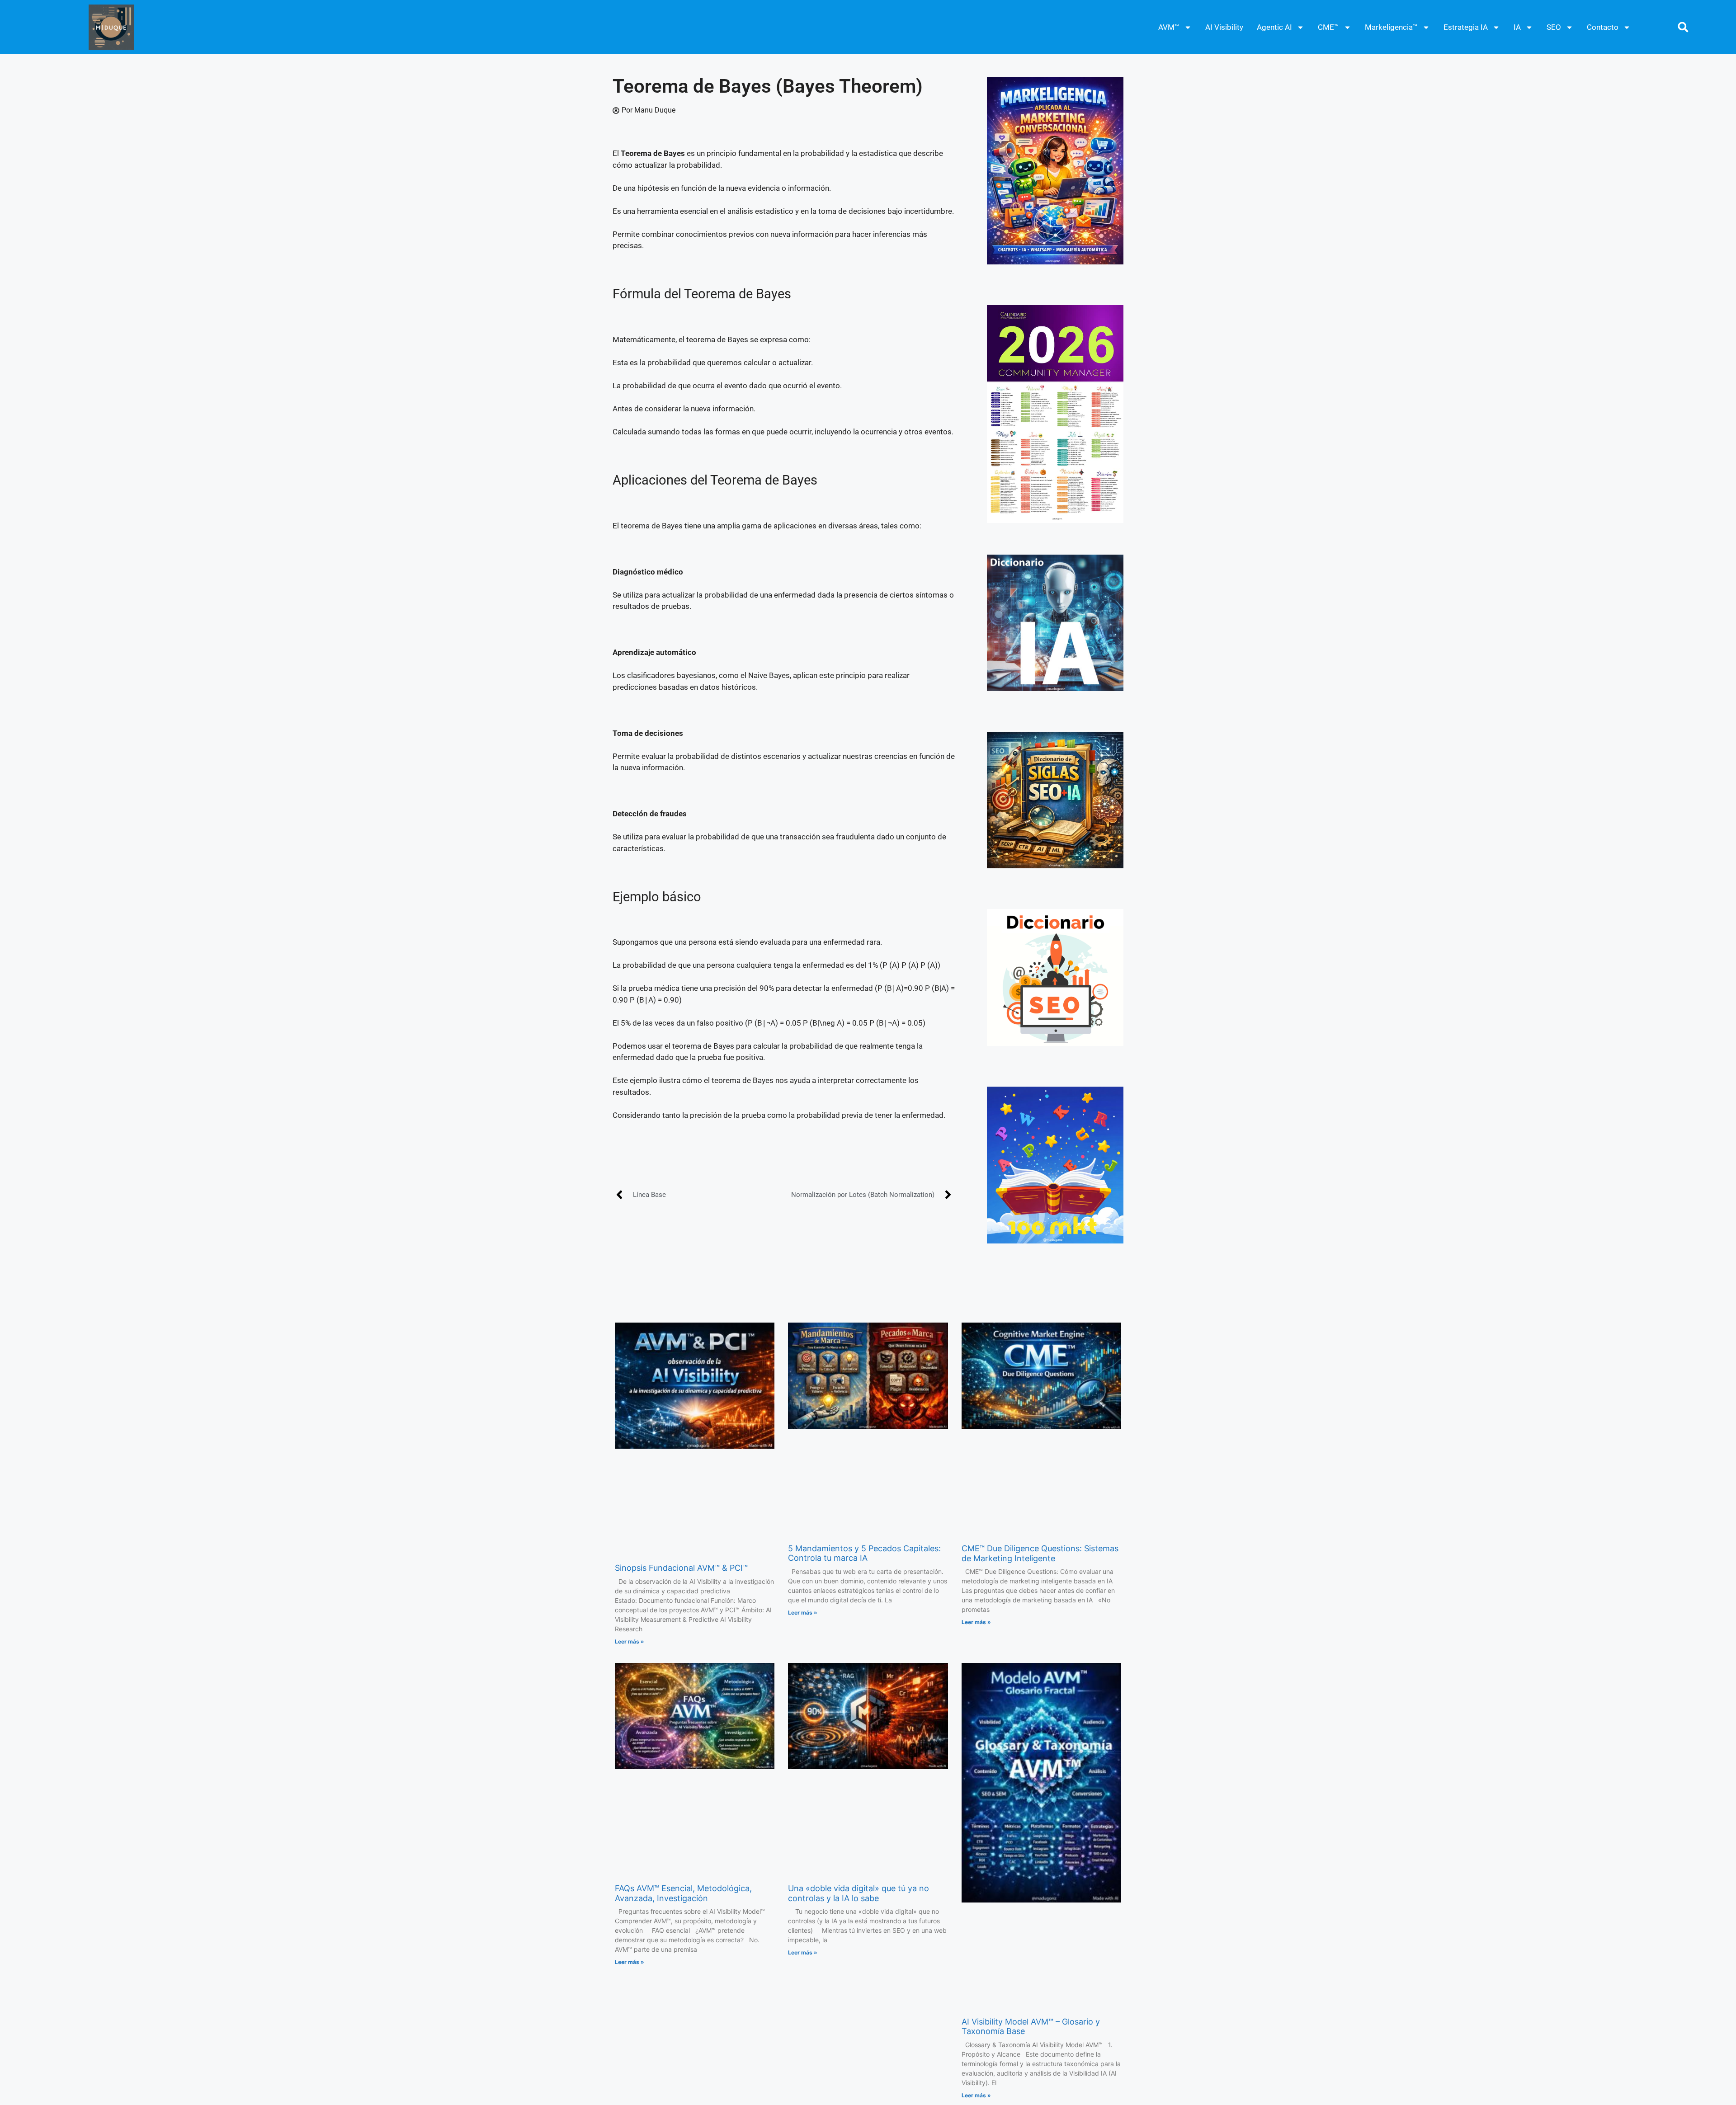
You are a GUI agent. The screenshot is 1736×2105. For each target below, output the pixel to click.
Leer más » (630, 1641)
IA (1517, 27)
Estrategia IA (1466, 27)
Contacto (1603, 27)
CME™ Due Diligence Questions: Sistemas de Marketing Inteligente (1040, 1553)
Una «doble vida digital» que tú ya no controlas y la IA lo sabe (859, 1893)
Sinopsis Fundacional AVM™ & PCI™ (681, 1568)
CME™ (1328, 27)
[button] (1683, 27)
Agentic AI (1274, 27)
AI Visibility (1224, 27)
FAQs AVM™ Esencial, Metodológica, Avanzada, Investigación (683, 1893)
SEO (1554, 27)
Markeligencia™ (1391, 27)
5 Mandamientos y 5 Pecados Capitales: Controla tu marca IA (864, 1553)
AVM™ (1169, 27)
